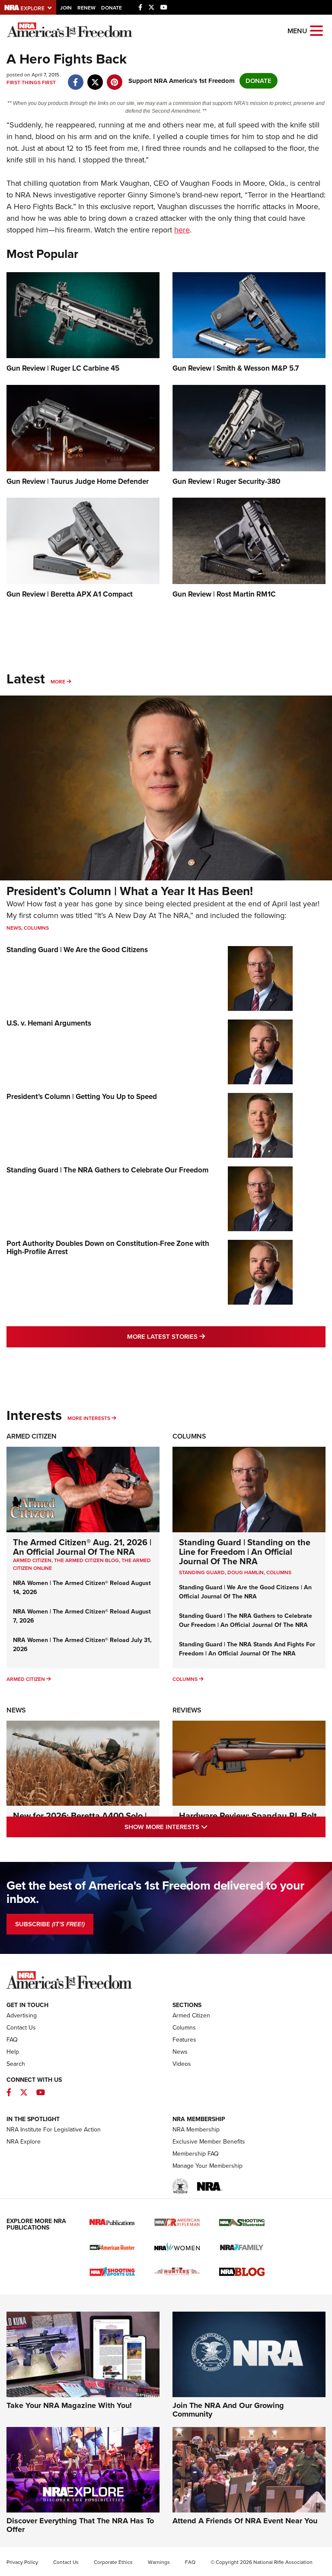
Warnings (159, 2562)
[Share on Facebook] (75, 78)
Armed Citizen (32, 1436)
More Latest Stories (201, 1336)
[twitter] (95, 78)
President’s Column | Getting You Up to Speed (82, 1097)
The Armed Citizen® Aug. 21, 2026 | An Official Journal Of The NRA (82, 1547)
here (182, 230)
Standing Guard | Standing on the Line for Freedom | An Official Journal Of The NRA (245, 1552)
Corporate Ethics (113, 2562)
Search (16, 2064)
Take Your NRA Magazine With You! (69, 2405)
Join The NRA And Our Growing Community (228, 2410)
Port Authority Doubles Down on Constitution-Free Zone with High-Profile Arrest (108, 1248)
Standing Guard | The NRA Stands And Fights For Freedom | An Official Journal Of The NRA (247, 1649)
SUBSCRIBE (50, 1924)
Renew (86, 8)
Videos (182, 2064)
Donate (112, 8)
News (14, 928)
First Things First (31, 83)
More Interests (89, 1418)
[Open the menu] (316, 30)
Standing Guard (202, 1572)
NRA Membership (196, 2130)
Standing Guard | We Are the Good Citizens (77, 950)
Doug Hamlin (246, 1572)
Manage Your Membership (207, 2166)
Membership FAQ (196, 2154)
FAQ (12, 2040)
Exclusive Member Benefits (209, 2142)
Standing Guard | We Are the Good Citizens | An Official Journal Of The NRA (245, 1592)
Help (13, 2052)
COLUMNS (279, 1572)
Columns (36, 928)
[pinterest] (114, 78)
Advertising (22, 2015)
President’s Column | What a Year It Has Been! (130, 891)
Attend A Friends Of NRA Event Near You (245, 2521)
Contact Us (21, 2028)
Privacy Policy (22, 2562)
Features (184, 2040)
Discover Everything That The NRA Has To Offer (80, 2525)
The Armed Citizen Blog (86, 1560)
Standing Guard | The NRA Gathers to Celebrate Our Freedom (107, 1170)
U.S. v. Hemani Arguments (49, 1023)
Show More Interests (203, 1827)
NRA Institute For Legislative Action (54, 2130)
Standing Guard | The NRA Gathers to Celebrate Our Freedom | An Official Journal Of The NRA (246, 1620)
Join (66, 8)
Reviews (187, 1710)
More (58, 682)
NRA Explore (24, 2142)
